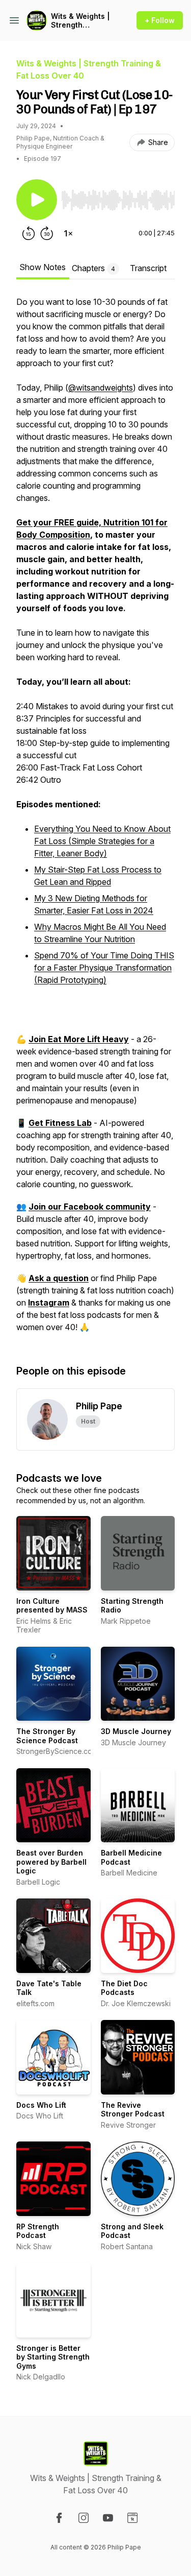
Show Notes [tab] (43, 267)
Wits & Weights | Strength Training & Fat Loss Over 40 (80, 21)
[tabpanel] (95, 820)
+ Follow (160, 20)
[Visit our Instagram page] (84, 2518)
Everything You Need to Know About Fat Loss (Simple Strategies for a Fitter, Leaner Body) (102, 841)
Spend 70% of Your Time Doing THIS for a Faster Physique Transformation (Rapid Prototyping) (104, 968)
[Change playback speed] (68, 233)
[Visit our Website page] (132, 2518)
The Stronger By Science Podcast (47, 1736)
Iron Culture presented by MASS (52, 1606)
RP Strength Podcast (38, 2231)
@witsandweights (101, 388)
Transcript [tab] (148, 268)
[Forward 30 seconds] (47, 233)
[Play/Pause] (37, 200)
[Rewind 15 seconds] (29, 233)
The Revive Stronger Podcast (133, 2110)
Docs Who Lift (41, 2105)
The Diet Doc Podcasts (124, 1988)
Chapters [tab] (93, 268)
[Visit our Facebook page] (59, 2518)
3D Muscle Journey (136, 1731)
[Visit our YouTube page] (108, 2518)
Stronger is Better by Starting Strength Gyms (53, 2357)
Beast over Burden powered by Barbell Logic (51, 1862)
